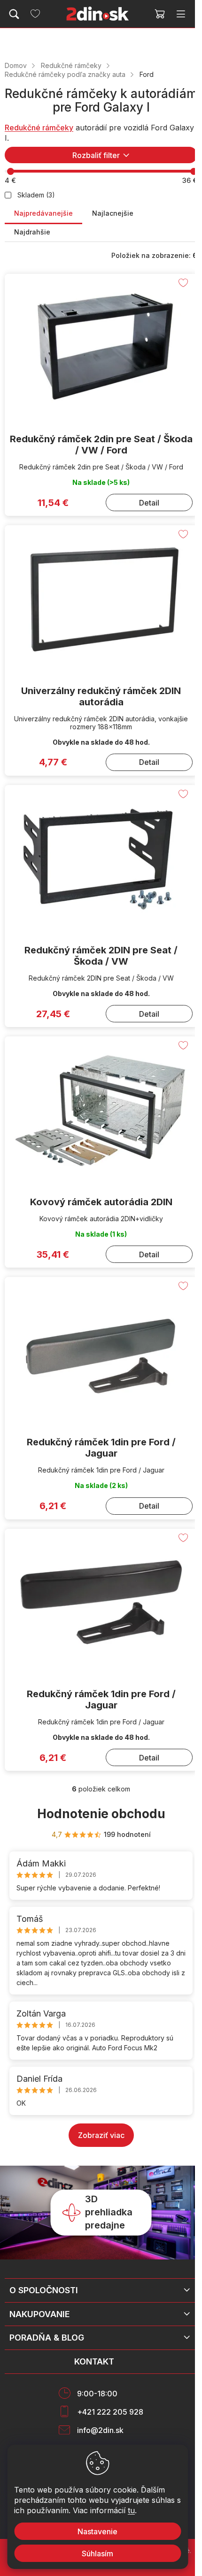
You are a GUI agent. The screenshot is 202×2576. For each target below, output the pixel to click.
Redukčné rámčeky (39, 128)
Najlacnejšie (113, 213)
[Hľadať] (14, 14)
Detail (149, 503)
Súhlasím (97, 2553)
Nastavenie (97, 2531)
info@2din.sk (100, 2430)
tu (131, 2510)
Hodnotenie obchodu (101, 1814)
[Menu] (181, 14)
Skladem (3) (36, 195)
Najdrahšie (32, 232)
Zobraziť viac (101, 2135)
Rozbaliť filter (96, 155)
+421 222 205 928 (110, 2412)
